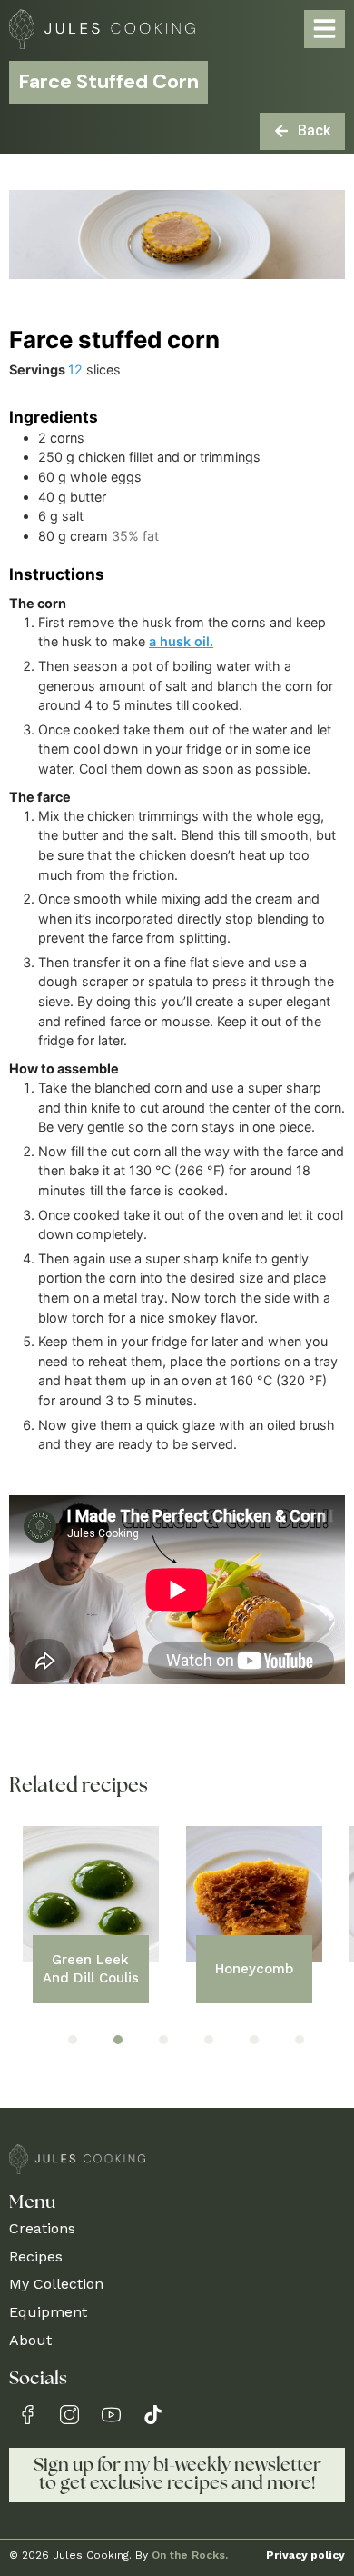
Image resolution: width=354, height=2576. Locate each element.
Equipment (48, 2312)
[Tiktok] (153, 2415)
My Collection (56, 2284)
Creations (42, 2228)
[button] (73, 2040)
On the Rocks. (190, 2555)
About (30, 2340)
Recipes (36, 2256)
